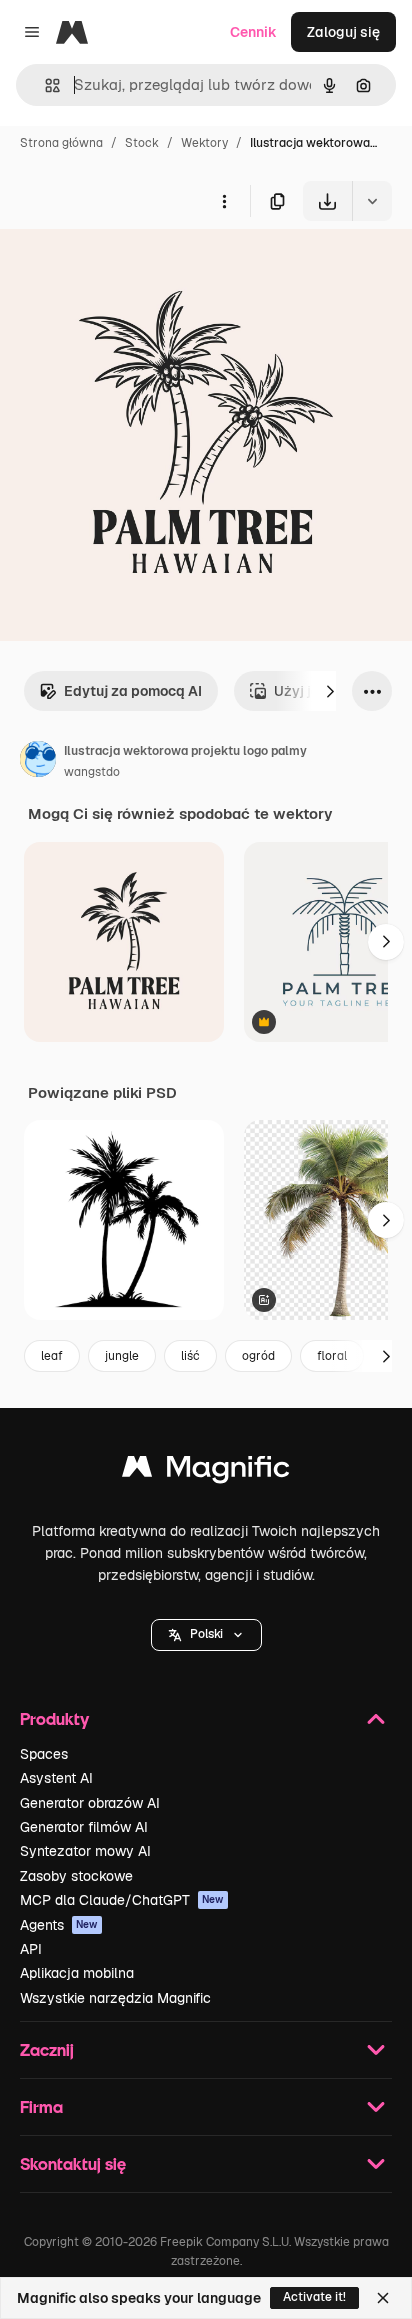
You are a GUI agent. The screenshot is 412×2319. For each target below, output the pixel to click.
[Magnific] (206, 1471)
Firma (41, 2106)
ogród (258, 1356)
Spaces (44, 1754)
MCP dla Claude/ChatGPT (122, 1900)
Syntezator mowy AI (85, 1851)
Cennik (253, 32)
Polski (206, 1634)
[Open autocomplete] (44, 85)
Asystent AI (56, 1778)
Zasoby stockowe (76, 1876)
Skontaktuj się (73, 2163)
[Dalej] (330, 691)
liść (190, 1356)
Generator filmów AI (84, 1827)
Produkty (54, 1718)
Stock (142, 143)
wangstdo (92, 772)
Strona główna (61, 143)
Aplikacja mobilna (77, 1973)
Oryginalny (138, 267)
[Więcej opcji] (224, 201)
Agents (59, 1925)
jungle (122, 1356)
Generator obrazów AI (90, 1803)
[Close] (383, 2298)
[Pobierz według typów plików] (372, 201)
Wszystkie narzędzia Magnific (115, 1998)
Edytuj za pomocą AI (133, 691)
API (31, 1949)
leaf (52, 1356)
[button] (206, 1635)
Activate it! (314, 2297)
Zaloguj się (343, 32)
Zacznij (47, 2049)
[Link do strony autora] (38, 762)
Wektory (204, 143)
